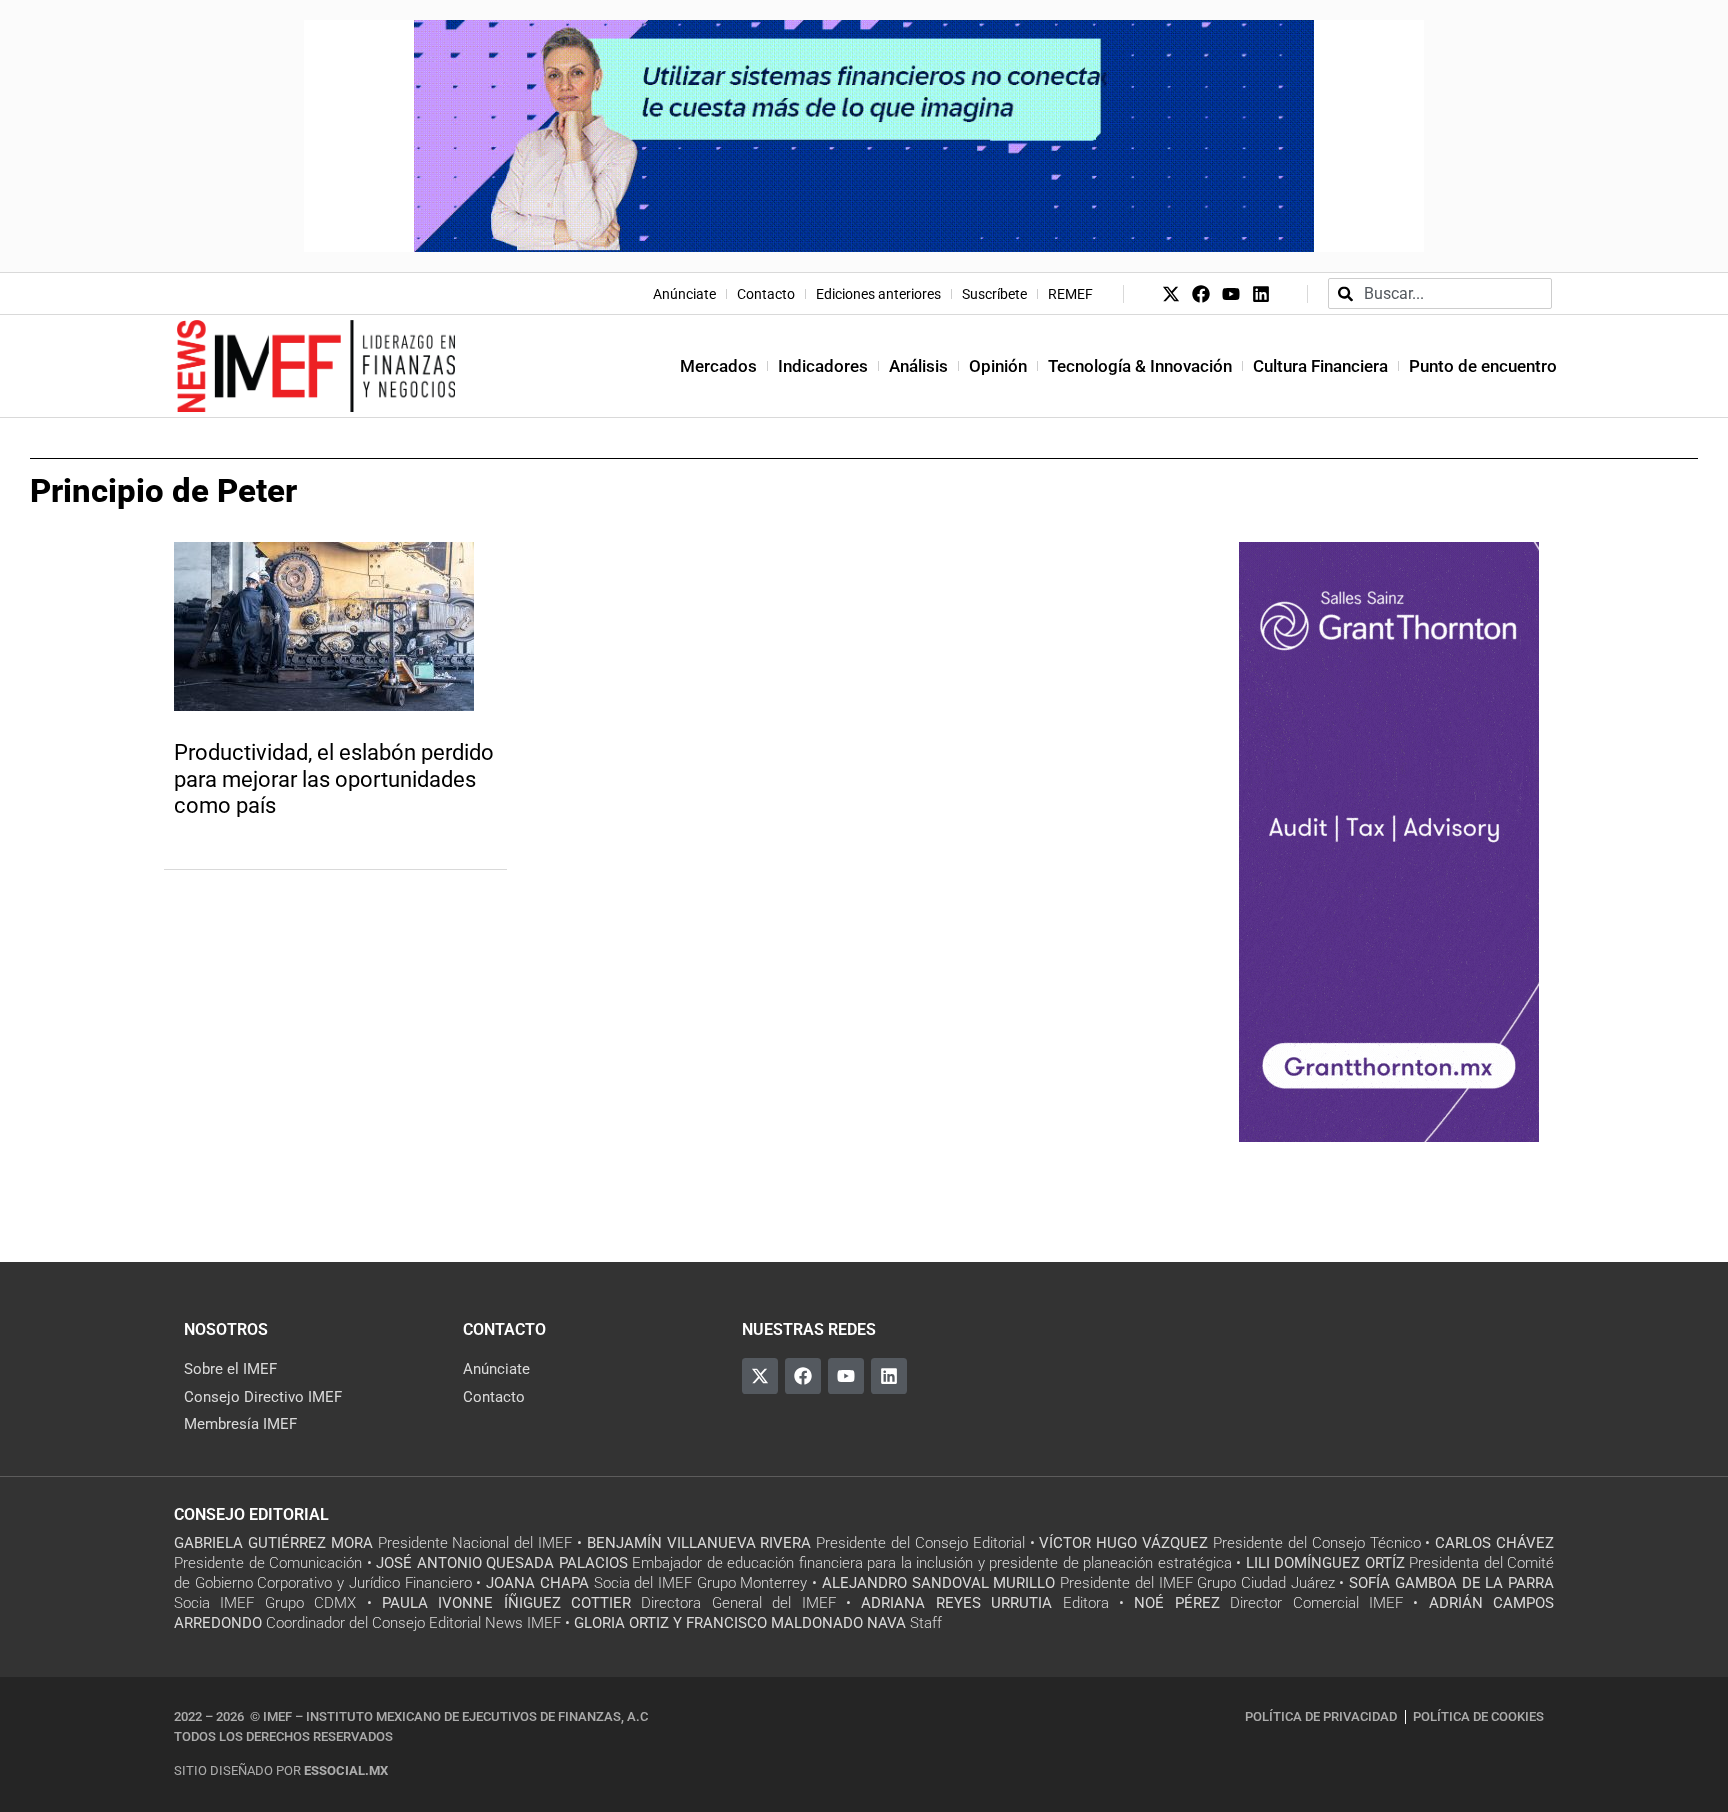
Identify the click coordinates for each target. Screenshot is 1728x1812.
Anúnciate (684, 294)
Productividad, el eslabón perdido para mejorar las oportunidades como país (334, 779)
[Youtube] (1231, 294)
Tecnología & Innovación (1140, 366)
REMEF (1070, 294)
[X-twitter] (1171, 294)
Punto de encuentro (1483, 366)
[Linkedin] (1261, 294)
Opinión (998, 366)
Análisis (918, 366)
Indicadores (823, 366)
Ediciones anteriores (878, 294)
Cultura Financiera (1320, 366)
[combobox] (1439, 293)
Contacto (766, 294)
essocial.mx (346, 1770)
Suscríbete (994, 294)
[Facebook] (1201, 294)
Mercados (718, 366)
